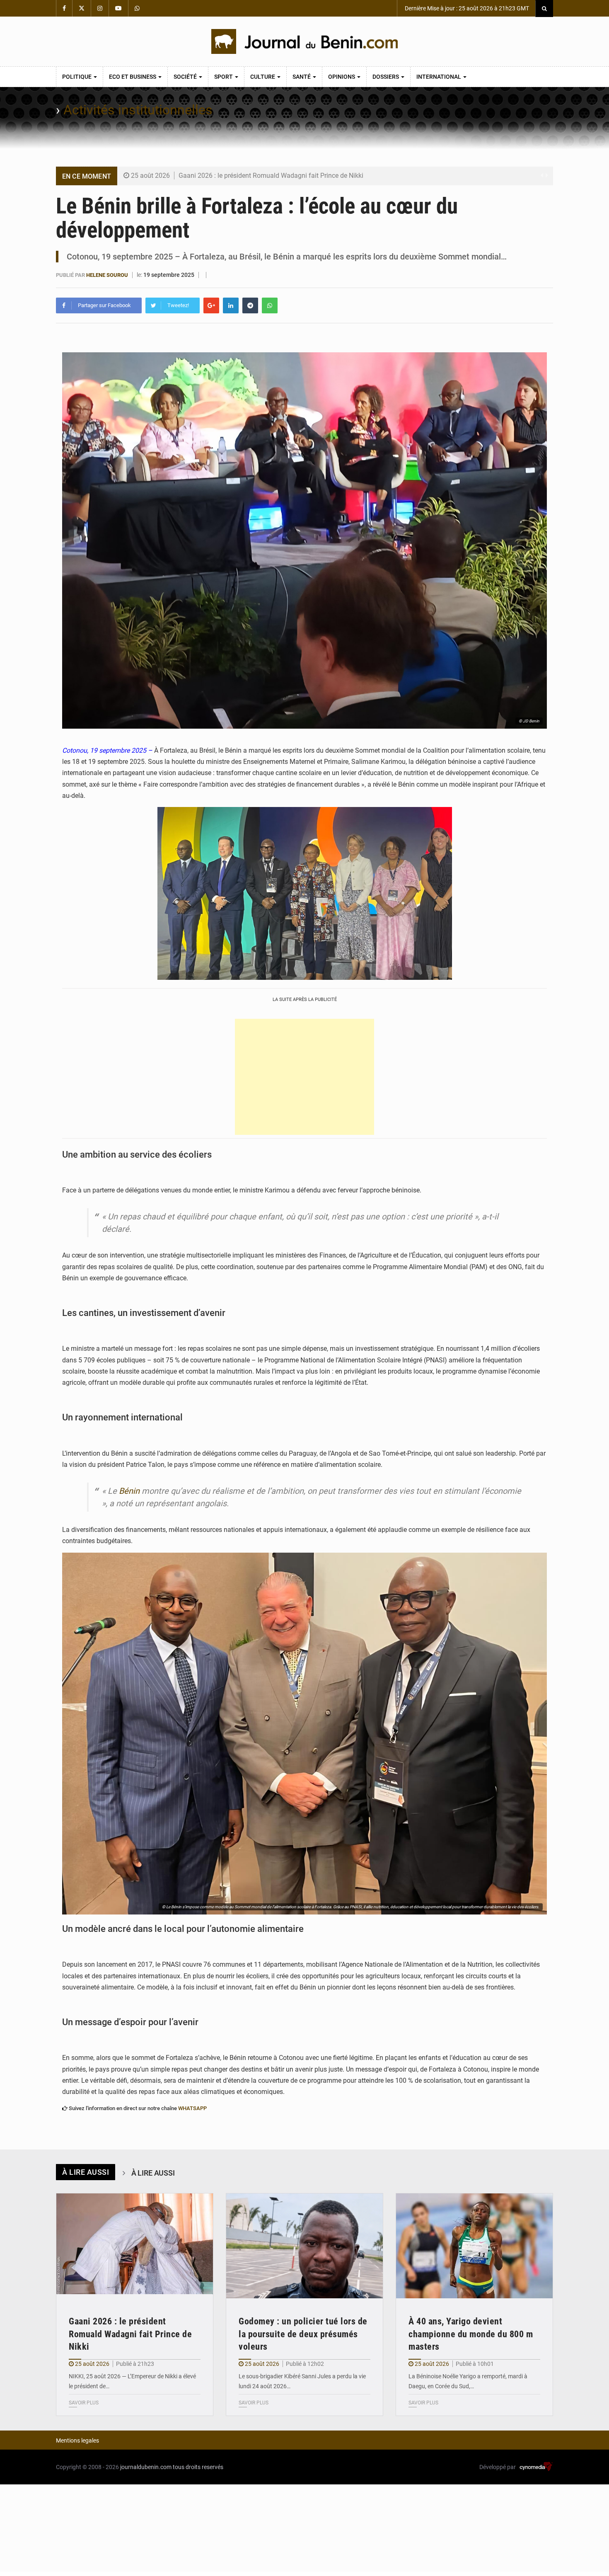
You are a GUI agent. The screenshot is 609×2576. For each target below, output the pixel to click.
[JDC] (304, 41)
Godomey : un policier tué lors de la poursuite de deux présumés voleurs (303, 2334)
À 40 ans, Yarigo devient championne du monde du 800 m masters (471, 2334)
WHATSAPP (192, 2108)
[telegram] (250, 305)
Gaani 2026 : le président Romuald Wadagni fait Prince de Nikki (271, 176)
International (439, 77)
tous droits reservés (198, 2467)
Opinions (342, 77)
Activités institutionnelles (138, 110)
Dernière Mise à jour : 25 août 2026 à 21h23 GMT (466, 8)
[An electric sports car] (135, 2246)
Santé (302, 77)
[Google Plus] (211, 305)
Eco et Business (133, 77)
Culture (263, 77)
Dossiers (386, 77)
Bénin (129, 1491)
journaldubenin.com (146, 2467)
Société (186, 77)
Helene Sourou (107, 275)
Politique (77, 77)
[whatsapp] (270, 305)
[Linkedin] (231, 305)
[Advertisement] (304, 1077)
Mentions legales (77, 2440)
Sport (224, 77)
